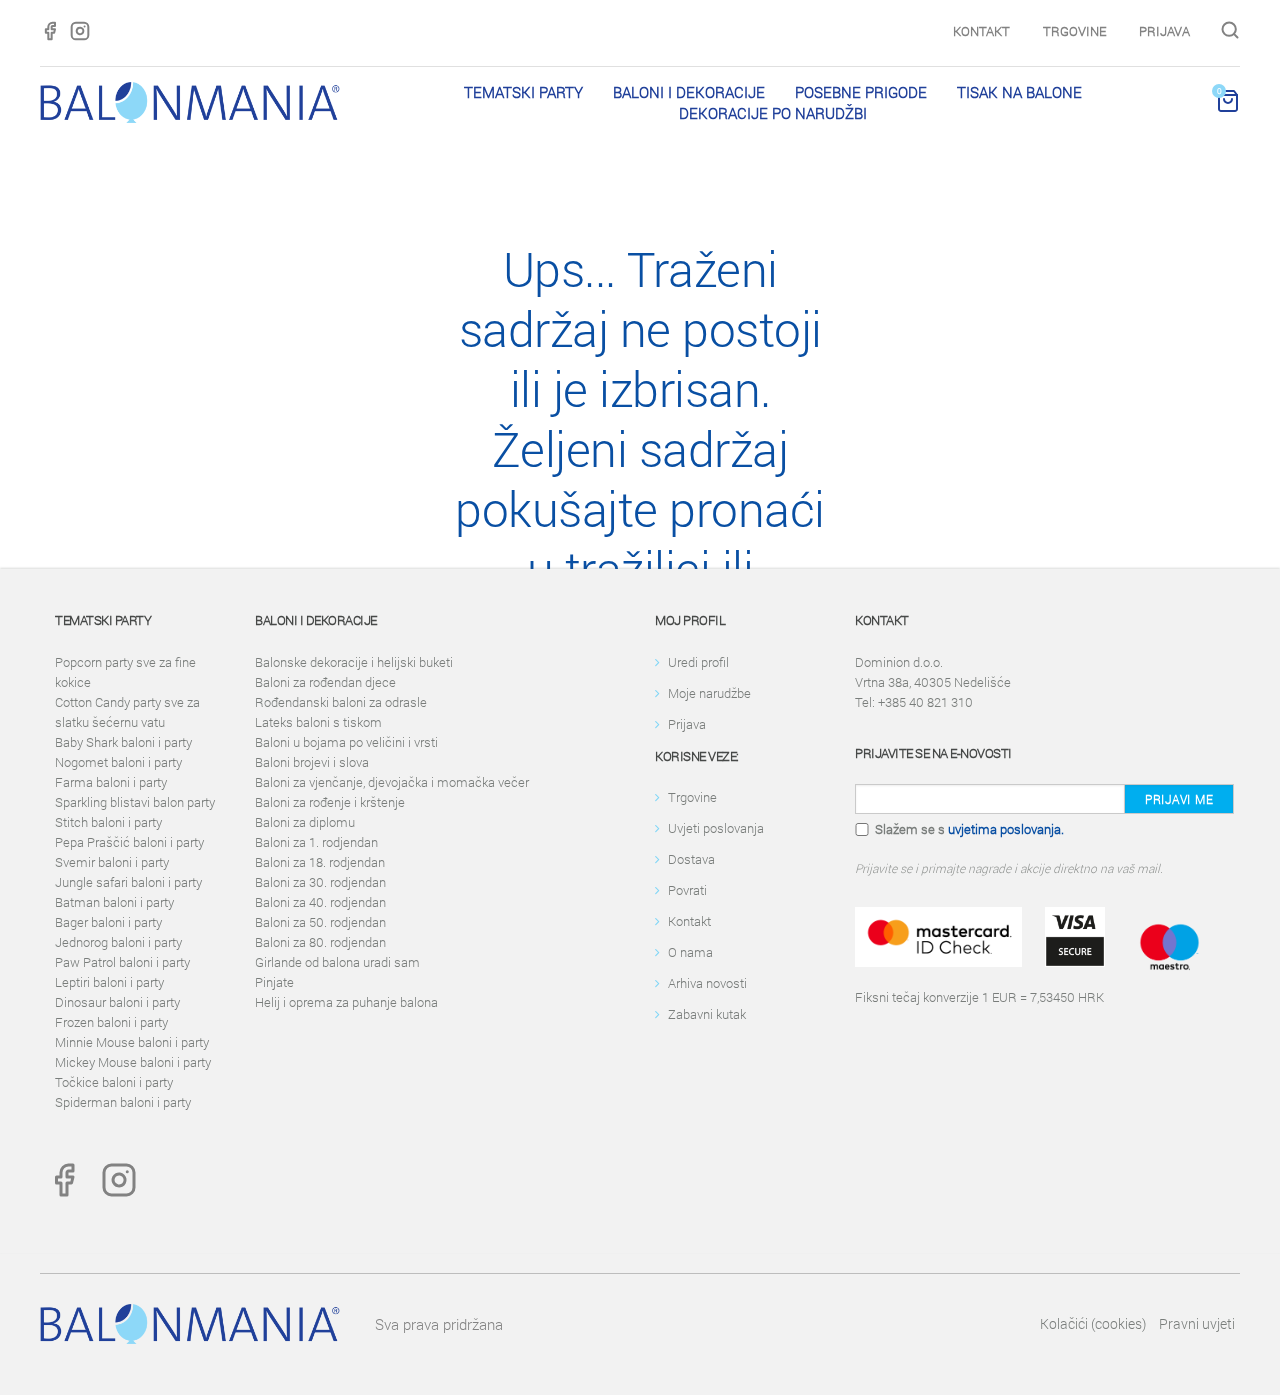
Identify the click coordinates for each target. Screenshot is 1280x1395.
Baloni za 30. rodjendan (320, 882)
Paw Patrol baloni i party (122, 962)
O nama (690, 952)
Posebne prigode (861, 92)
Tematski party (523, 92)
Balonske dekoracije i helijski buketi (354, 662)
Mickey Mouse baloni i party (133, 1062)
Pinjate (274, 982)
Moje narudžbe (709, 693)
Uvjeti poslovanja (716, 828)
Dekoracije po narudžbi (773, 113)
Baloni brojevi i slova (312, 762)
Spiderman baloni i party (123, 1102)
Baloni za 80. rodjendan (320, 942)
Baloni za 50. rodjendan (320, 922)
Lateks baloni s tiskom (318, 722)
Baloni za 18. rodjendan (320, 862)
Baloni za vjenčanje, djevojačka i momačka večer (392, 782)
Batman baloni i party (114, 902)
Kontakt (981, 31)
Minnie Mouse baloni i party (132, 1042)
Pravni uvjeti (1197, 1323)
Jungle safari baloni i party (128, 882)
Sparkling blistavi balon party (135, 802)
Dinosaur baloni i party (117, 1002)
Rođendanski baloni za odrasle (341, 702)
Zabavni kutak (707, 1014)
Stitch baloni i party (108, 822)
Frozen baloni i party (111, 1022)
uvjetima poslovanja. (1006, 829)
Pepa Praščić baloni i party (129, 842)
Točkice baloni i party (114, 1082)
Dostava (691, 859)
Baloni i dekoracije (689, 92)
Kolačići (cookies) (1093, 1323)
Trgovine (1074, 31)
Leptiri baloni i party (109, 982)
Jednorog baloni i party (118, 942)
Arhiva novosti (707, 983)
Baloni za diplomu (305, 822)
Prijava (1164, 31)
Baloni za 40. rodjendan (320, 902)
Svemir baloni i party (112, 862)
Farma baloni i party (111, 782)
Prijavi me (1179, 799)
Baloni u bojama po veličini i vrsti (346, 742)
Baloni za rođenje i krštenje (330, 802)
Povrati (687, 890)
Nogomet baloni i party (118, 762)
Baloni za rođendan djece (325, 682)
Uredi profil (698, 662)
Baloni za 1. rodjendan (316, 842)
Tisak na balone (1019, 92)
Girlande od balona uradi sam (337, 962)
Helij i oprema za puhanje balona (346, 1002)
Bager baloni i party (108, 922)
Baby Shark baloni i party (123, 742)
